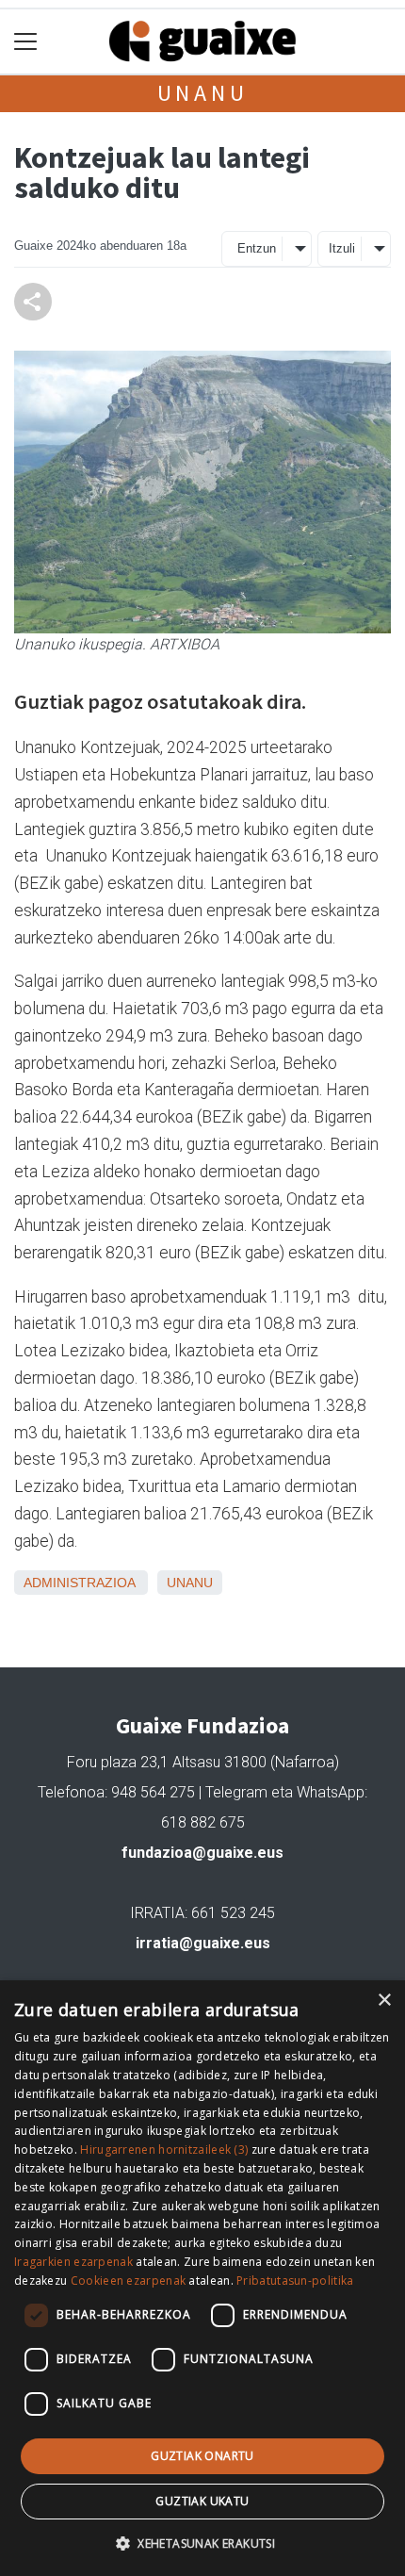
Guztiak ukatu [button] (202, 2501)
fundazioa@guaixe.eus (202, 1853)
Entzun (257, 248)
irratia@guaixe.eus (203, 1943)
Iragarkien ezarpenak (73, 2262)
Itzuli (342, 248)
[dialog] (202, 2278)
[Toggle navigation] (26, 42)
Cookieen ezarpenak (128, 2281)
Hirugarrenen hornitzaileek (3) (164, 2149)
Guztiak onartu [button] (202, 2456)
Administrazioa (79, 1583)
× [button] (384, 2001)
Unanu (203, 93)
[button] (202, 2543)
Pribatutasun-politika (295, 2281)
